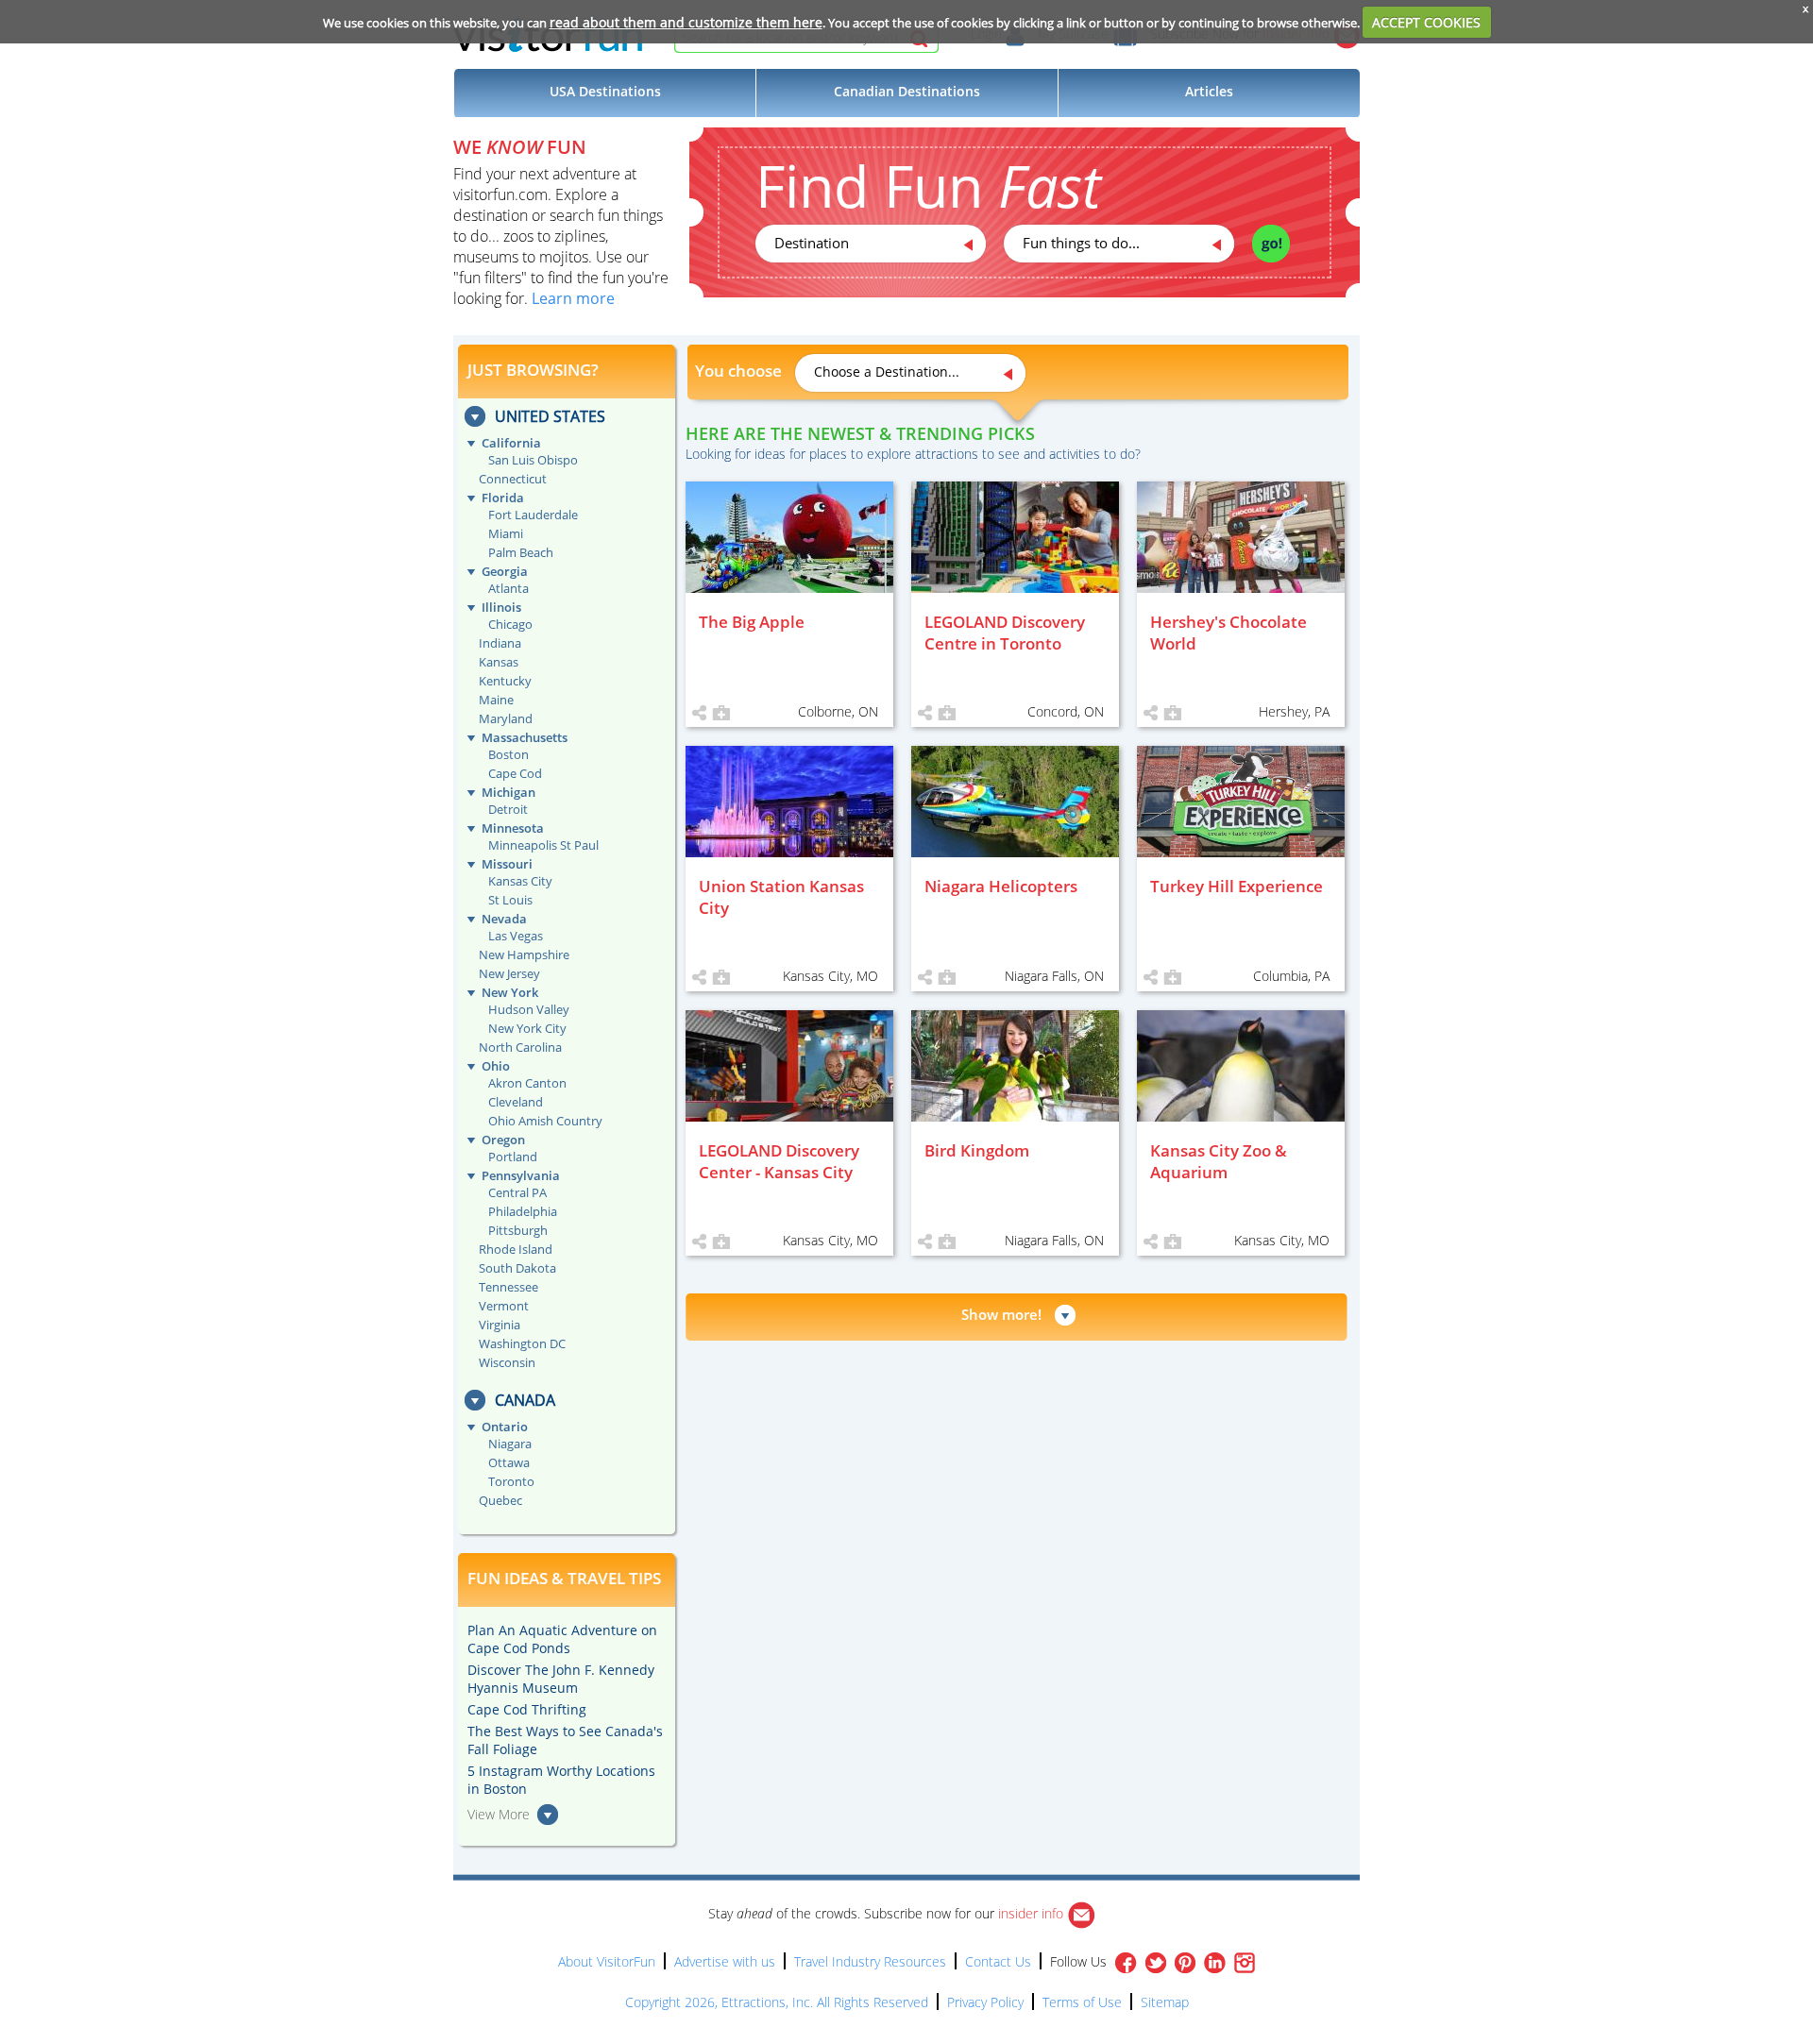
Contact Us (998, 1961)
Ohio (496, 1066)
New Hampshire (524, 954)
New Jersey (509, 973)
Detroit (508, 809)
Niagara (510, 1444)
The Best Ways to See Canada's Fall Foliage (565, 1740)
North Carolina (520, 1047)
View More (499, 1814)
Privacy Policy (985, 2002)
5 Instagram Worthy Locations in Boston (561, 1780)
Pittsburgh (518, 1230)
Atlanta (508, 588)
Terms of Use (1082, 2002)
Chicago (510, 624)
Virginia (500, 1325)
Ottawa (509, 1462)
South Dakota (517, 1268)
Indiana (500, 643)
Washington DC (522, 1343)
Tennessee (508, 1287)
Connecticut (513, 479)
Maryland (506, 718)
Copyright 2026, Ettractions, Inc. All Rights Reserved (777, 2002)
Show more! (1001, 1314)
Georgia (505, 571)
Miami (506, 533)
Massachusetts (525, 737)
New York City (527, 1028)
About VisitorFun (607, 1961)
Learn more (573, 298)
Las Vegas (516, 936)
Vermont (504, 1306)
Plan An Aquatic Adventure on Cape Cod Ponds (562, 1639)
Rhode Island (516, 1249)
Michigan (508, 792)
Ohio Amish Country (545, 1121)
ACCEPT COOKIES (1426, 22)
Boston (508, 754)
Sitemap (1165, 2002)
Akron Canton (527, 1083)
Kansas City (520, 881)
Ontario (505, 1427)
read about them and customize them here (686, 22)
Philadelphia (523, 1211)
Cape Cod (515, 773)
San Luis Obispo (533, 460)
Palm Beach (521, 552)
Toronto (511, 1481)
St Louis (510, 900)
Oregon (503, 1140)
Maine (496, 700)
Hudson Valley (529, 1009)
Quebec (500, 1500)
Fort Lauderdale (533, 515)
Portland (513, 1157)
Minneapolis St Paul (543, 845)
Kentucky (505, 681)
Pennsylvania (521, 1175)
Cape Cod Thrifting (527, 1709)
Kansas (499, 662)
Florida (503, 498)
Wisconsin (507, 1362)
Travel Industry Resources (870, 1961)
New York (510, 992)
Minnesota (513, 828)
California (511, 443)
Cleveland (516, 1102)
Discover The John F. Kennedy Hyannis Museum (561, 1679)
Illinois (501, 607)
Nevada (504, 919)
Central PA (517, 1192)
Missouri (507, 864)
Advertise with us (725, 1961)
